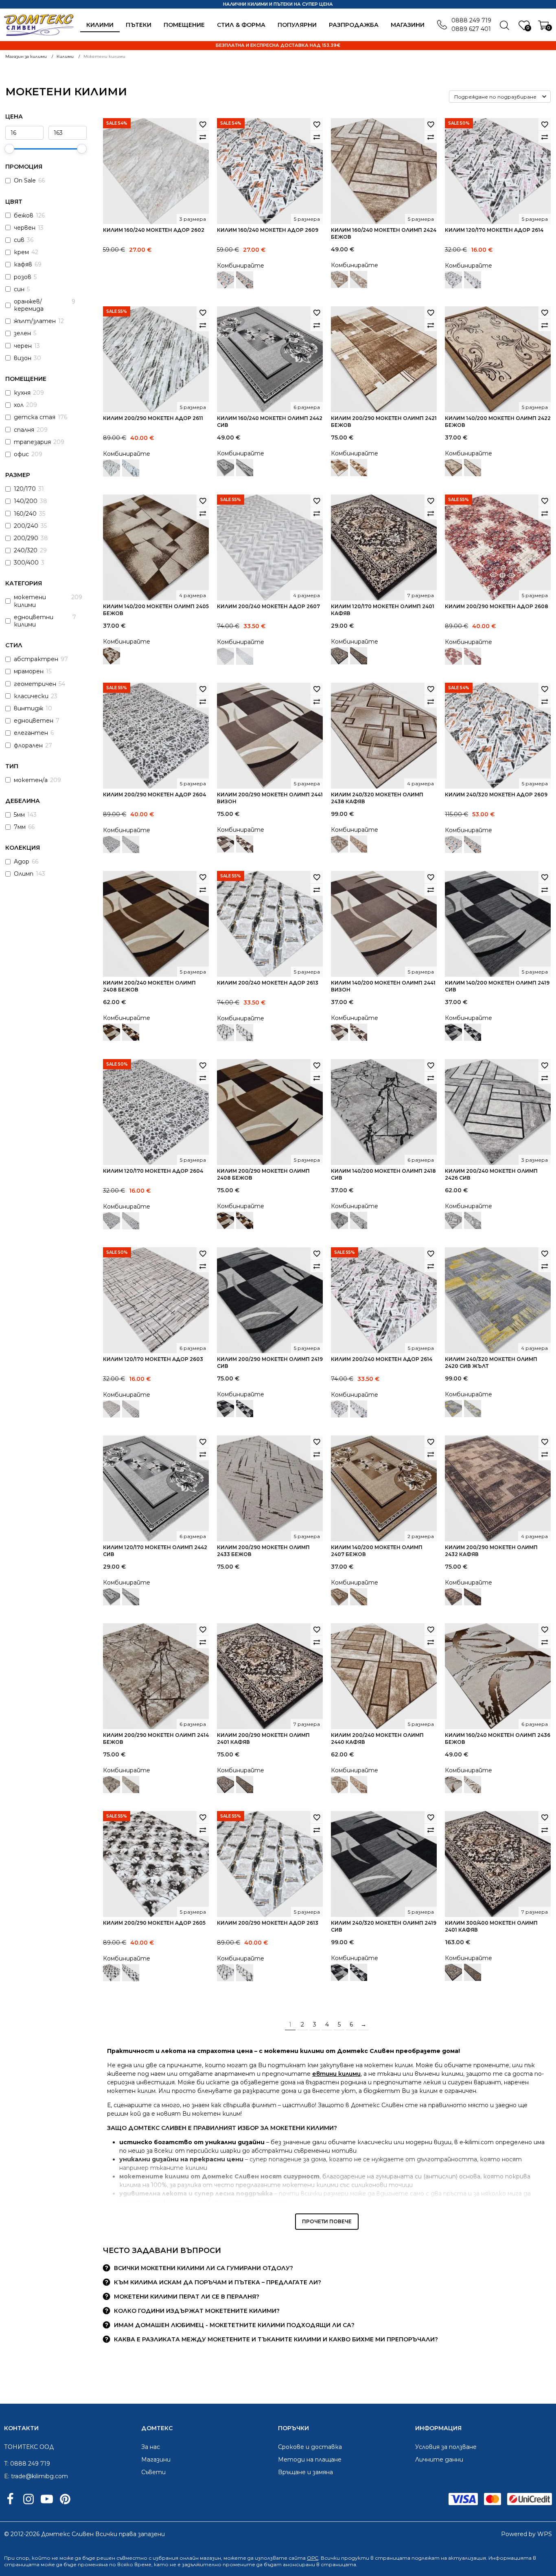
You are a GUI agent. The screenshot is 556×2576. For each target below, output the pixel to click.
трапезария (32, 442)
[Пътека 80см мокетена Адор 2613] (245, 1033)
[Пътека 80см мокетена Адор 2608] (473, 656)
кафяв (23, 264)
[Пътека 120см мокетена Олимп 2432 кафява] (473, 1597)
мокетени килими (30, 601)
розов (23, 277)
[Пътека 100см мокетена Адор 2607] (245, 656)
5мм (19, 815)
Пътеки (139, 25)
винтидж (28, 708)
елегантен (31, 733)
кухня (22, 393)
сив (19, 240)
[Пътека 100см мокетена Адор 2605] (131, 1973)
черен (23, 346)
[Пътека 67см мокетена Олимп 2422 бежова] (473, 468)
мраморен (29, 671)
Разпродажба (354, 25)
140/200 (26, 501)
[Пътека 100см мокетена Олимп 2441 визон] (245, 844)
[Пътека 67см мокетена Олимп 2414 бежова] (131, 1785)
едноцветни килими (34, 621)
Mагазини (408, 25)
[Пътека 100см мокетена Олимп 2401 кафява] (359, 656)
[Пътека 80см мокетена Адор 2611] (131, 468)
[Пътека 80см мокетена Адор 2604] (131, 844)
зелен (22, 333)
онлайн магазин (200, 2558)
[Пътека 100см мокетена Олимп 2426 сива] (473, 1220)
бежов (24, 215)
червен (25, 228)
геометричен (35, 684)
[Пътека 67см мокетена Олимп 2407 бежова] (359, 1597)
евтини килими (336, 2074)
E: (7, 2476)
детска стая (35, 417)
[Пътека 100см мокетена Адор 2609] (245, 280)
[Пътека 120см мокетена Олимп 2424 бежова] (359, 279)
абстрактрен (36, 659)
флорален (28, 745)
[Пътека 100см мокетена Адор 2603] (131, 1409)
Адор (22, 862)
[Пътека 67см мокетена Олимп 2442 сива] (245, 468)
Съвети (153, 2472)
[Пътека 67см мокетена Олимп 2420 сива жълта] (473, 1409)
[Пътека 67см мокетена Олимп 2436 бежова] (473, 1785)
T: (6, 2464)
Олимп (24, 874)
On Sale (25, 180)
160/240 (25, 514)
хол (19, 405)
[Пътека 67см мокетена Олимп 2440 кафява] (359, 1785)
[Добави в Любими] (203, 124)
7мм (20, 827)
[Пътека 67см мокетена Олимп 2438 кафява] (359, 844)
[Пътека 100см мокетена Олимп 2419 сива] (473, 1032)
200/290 (26, 538)
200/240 (26, 526)
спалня (24, 430)
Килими (100, 25)
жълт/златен (35, 321)
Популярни (297, 25)
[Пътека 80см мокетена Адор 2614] (473, 280)
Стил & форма (241, 25)
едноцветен (34, 721)
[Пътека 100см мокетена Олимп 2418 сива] (359, 1220)
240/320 (26, 550)
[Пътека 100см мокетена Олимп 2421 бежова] (359, 468)
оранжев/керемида (29, 305)
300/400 (26, 563)
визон (23, 358)
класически (31, 696)
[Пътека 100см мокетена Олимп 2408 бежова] (131, 1032)
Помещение (184, 25)
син (19, 289)
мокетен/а (31, 780)
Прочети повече (327, 2221)
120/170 (25, 489)
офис (21, 454)
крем (21, 252)
